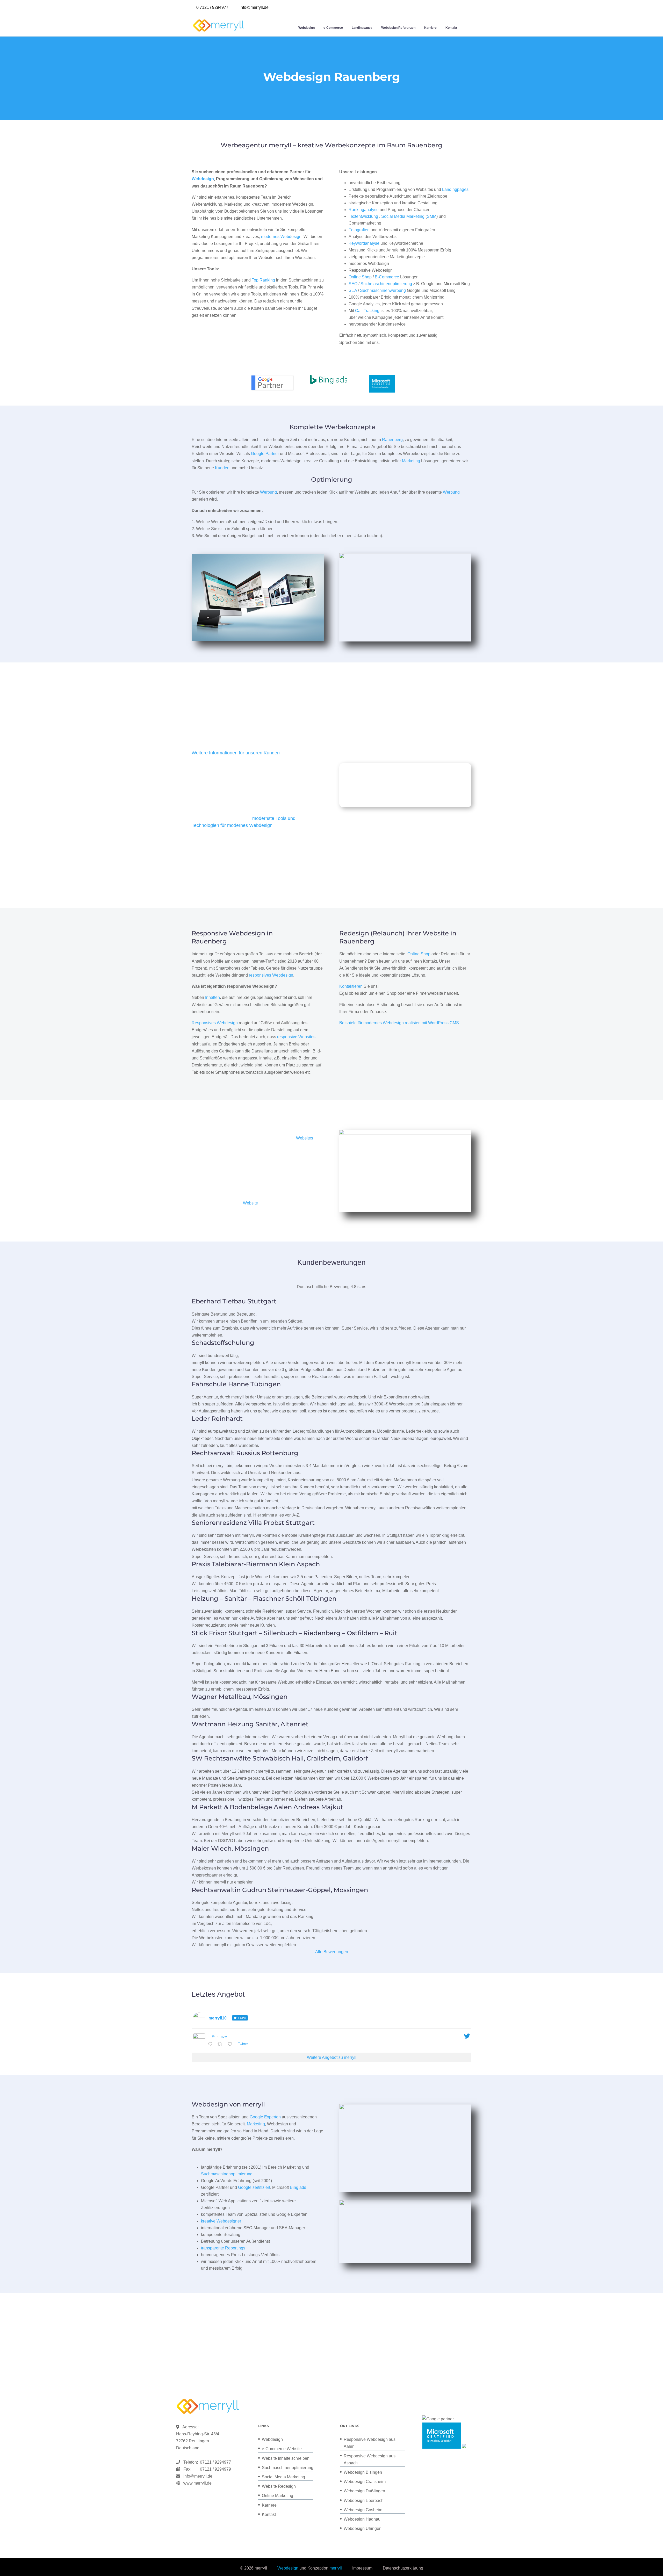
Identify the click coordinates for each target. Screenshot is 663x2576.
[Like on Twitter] (232, 2044)
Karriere (430, 28)
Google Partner (265, 454)
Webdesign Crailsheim (365, 2482)
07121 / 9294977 (214, 2462)
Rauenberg (392, 440)
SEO (353, 284)
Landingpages (362, 28)
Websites (305, 1138)
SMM (432, 216)
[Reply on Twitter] (211, 2044)
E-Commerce (387, 277)
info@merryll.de (198, 2476)
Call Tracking (367, 311)
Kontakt (451, 28)
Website (250, 1203)
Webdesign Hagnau (362, 2519)
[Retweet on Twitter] (221, 2044)
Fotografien (359, 230)
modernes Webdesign (281, 237)
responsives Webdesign (271, 975)
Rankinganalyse (364, 210)
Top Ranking (263, 280)
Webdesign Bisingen (363, 2472)
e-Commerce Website (282, 2449)
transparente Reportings (223, 2248)
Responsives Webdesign (215, 1023)
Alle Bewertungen (332, 1952)
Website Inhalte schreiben (286, 2458)
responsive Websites (296, 1037)
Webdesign (307, 28)
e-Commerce (333, 28)
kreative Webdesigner (221, 2221)
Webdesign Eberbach (364, 2501)
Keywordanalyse (364, 243)
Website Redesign (279, 2486)
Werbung (268, 492)
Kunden (222, 468)
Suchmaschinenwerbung (383, 290)
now (224, 2037)
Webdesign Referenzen (398, 28)
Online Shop (360, 277)
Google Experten (265, 2117)
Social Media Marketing (403, 216)
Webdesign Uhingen (363, 2528)
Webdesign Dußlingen (364, 2491)
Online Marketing (278, 2496)
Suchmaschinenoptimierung (386, 284)
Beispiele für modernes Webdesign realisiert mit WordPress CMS (399, 1023)
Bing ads (298, 2187)
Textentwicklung (363, 216)
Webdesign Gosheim (363, 2510)
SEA (353, 290)
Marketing (411, 461)
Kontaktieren (351, 986)
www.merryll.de (197, 2483)
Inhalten (212, 997)
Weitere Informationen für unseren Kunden (236, 753)
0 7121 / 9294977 (212, 7)
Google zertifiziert (254, 2187)
